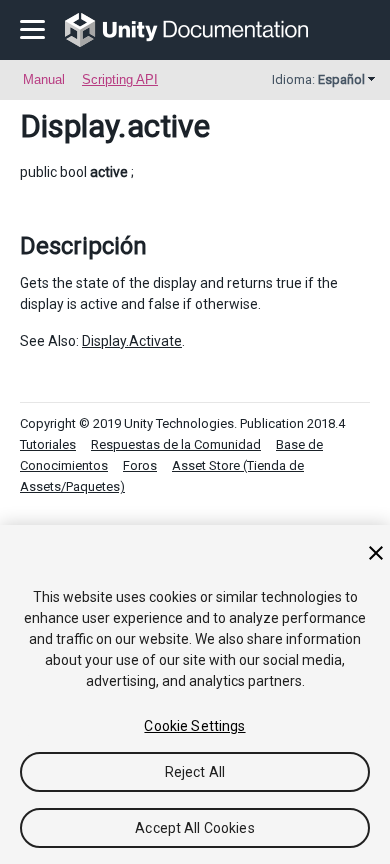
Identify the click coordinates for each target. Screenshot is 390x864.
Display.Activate (132, 341)
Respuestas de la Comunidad (176, 444)
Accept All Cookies (195, 828)
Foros (140, 465)
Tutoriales (48, 444)
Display (69, 126)
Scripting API (120, 79)
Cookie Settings (194, 726)
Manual (44, 79)
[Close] (376, 553)
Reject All (195, 772)
